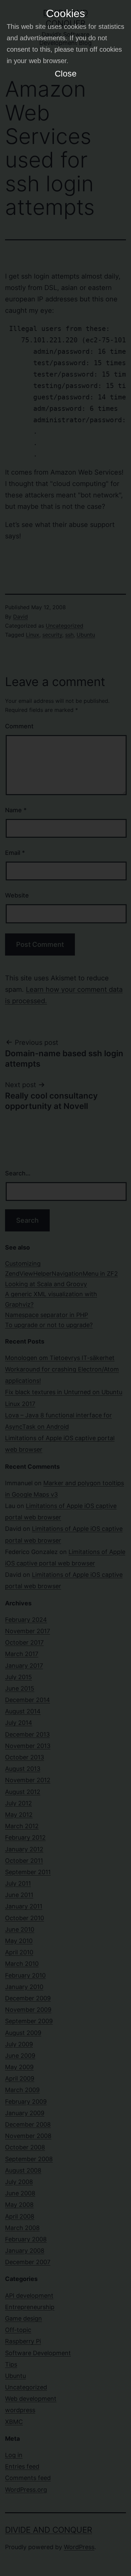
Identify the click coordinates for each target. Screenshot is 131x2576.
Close (66, 74)
